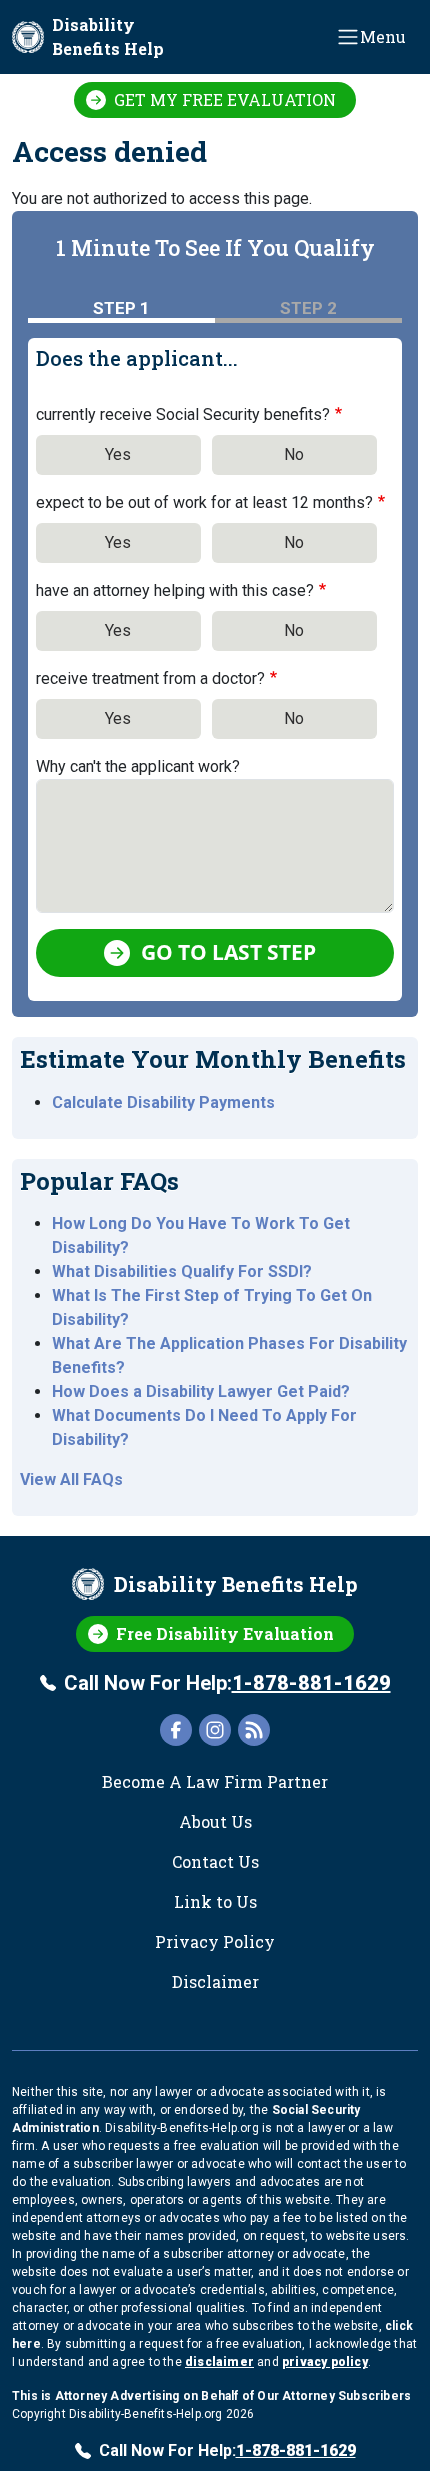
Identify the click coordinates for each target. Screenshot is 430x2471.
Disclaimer (215, 1981)
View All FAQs (71, 1479)
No (294, 454)
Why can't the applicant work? (138, 766)
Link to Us (215, 1901)
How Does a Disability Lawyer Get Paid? (201, 1391)
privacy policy (325, 2362)
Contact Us (215, 1861)
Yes (118, 454)
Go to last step (228, 952)
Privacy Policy (215, 1941)
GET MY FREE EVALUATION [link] (225, 99)
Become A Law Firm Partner (215, 1781)
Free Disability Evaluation (225, 1633)
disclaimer (219, 2362)
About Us (215, 1821)
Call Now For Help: (227, 1683)
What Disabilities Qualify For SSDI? (182, 1271)
